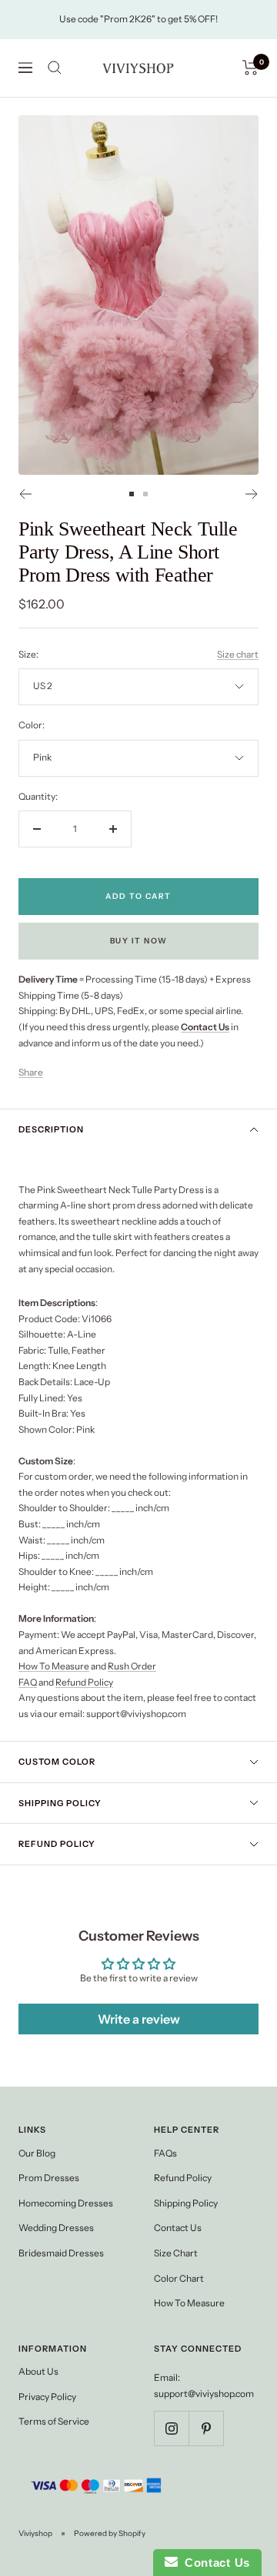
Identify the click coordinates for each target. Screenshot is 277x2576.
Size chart (238, 654)
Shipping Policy (60, 1803)
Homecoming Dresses (66, 2203)
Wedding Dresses (56, 2228)
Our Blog (37, 2153)
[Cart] (250, 68)
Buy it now (139, 941)
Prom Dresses (49, 2178)
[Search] (55, 68)
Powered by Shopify (110, 2533)
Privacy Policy (47, 2397)
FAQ (28, 1682)
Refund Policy (84, 1682)
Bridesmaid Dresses (61, 2253)
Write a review (139, 2019)
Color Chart (179, 2278)
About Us (38, 2371)
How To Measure (54, 1666)
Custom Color (57, 1762)
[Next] (252, 494)
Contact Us (178, 2228)
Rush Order (132, 1666)
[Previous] (25, 494)
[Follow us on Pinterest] (206, 2428)
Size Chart (176, 2253)
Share (31, 1072)
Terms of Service (54, 2421)
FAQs (165, 2153)
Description (51, 1129)
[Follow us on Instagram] (171, 2428)
